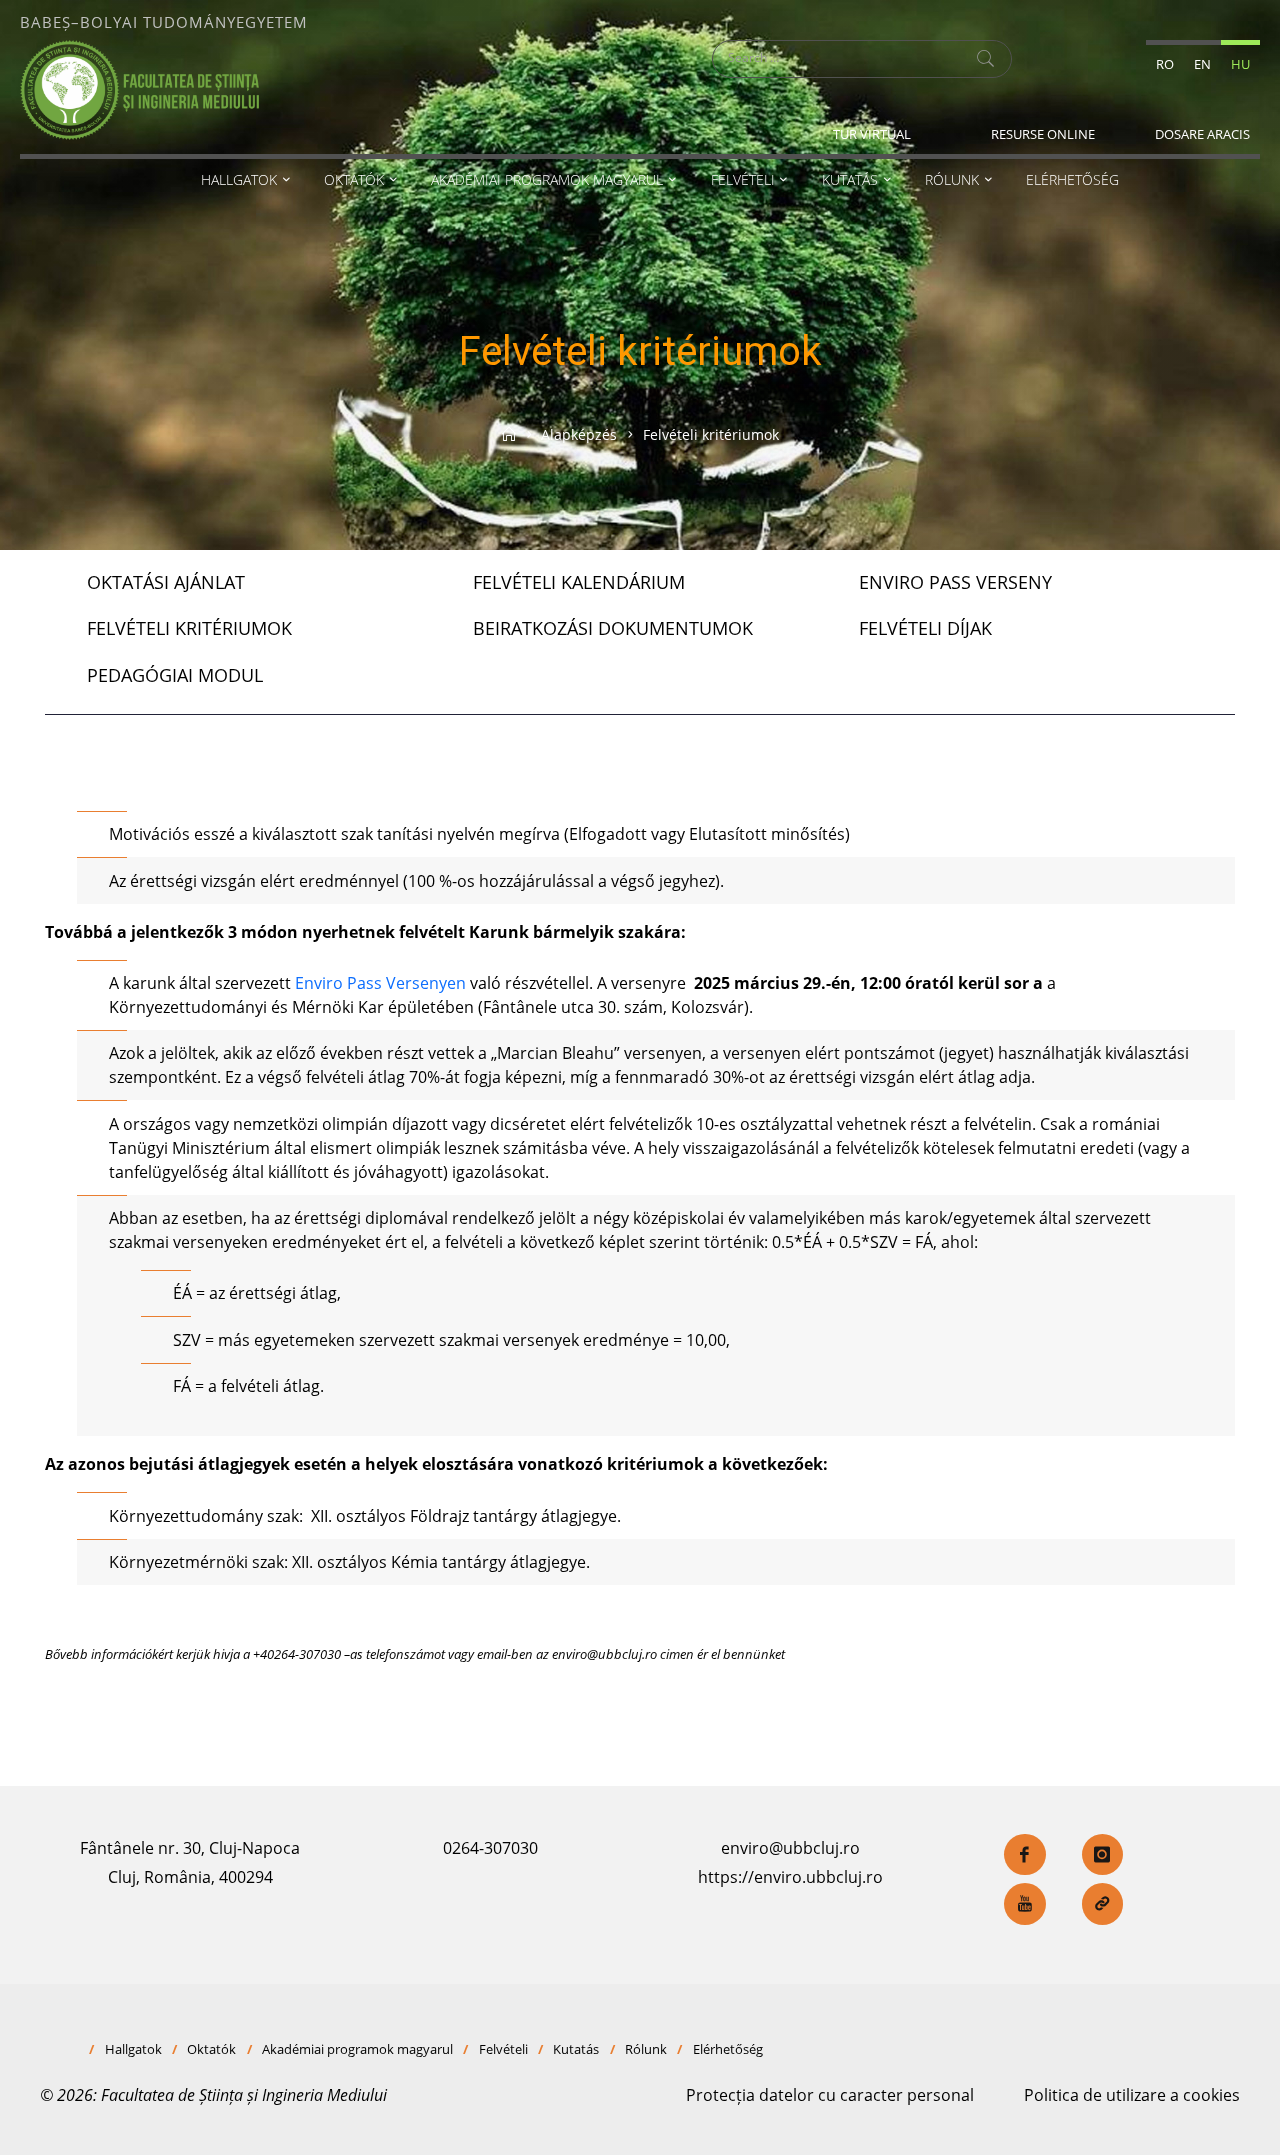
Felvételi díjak (925, 628)
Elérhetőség (728, 2049)
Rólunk (646, 2049)
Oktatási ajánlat (166, 582)
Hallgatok (133, 2049)
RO (1165, 64)
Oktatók (211, 2049)
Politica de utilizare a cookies (1132, 2095)
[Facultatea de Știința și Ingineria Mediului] (139, 88)
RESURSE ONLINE (1043, 134)
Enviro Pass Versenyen (380, 983)
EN (1202, 64)
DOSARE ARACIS (1202, 134)
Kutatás (576, 2049)
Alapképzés (579, 434)
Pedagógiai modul (175, 675)
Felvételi (503, 2049)
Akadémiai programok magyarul (357, 2049)
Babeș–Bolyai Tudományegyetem (164, 22)
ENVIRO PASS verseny (955, 582)
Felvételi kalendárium (579, 582)
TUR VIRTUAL (872, 134)
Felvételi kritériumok (189, 628)
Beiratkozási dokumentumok (613, 628)
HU (1240, 64)
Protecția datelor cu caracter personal (830, 2095)
